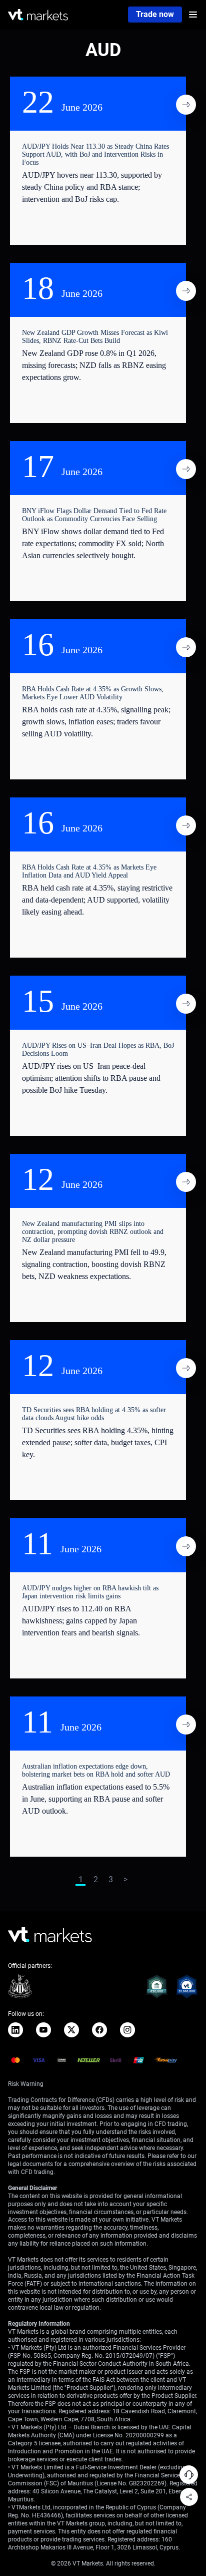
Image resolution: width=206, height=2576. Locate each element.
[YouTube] (43, 2030)
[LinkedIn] (15, 2030)
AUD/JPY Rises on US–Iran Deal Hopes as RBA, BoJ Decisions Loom (98, 1049)
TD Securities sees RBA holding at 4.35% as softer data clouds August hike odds (94, 1414)
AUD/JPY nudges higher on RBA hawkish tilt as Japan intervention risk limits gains (90, 1592)
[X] (71, 2030)
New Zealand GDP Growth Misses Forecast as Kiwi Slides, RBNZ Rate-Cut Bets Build (95, 337)
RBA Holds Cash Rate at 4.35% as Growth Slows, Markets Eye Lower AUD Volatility (93, 693)
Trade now (155, 14)
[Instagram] (127, 2030)
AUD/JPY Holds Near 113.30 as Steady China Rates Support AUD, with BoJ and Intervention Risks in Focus (95, 154)
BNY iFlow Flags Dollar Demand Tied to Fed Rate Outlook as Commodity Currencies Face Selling (94, 515)
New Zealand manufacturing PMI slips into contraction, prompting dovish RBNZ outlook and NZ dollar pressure (93, 1232)
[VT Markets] (38, 15)
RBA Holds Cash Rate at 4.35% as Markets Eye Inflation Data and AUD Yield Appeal (89, 871)
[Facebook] (99, 2030)
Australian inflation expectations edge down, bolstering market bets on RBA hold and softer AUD (96, 1770)
